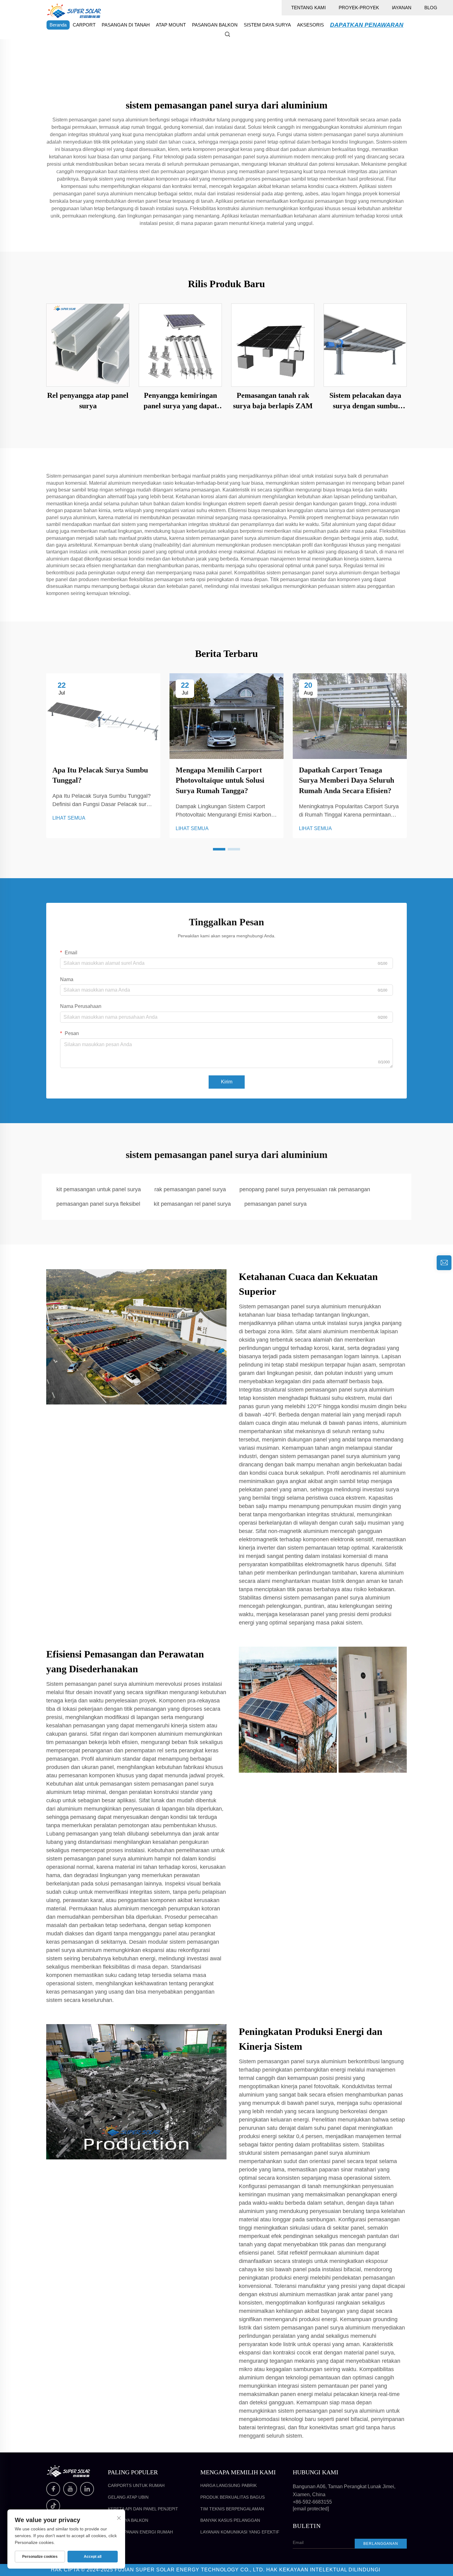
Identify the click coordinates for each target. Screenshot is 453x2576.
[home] (74, 10)
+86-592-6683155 (312, 2502)
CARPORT (84, 25)
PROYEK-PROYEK (359, 8)
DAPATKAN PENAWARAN (367, 25)
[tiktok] (53, 2506)
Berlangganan (381, 2544)
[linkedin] (87, 2489)
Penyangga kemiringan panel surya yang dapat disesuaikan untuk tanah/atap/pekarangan (180, 401)
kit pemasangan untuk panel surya (99, 1189)
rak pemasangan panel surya (190, 1189)
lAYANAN (402, 8)
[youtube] (70, 2489)
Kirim (227, 1082)
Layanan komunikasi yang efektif (240, 2532)
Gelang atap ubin (128, 2497)
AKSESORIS (310, 25)
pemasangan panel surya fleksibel (98, 1204)
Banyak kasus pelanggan (230, 2520)
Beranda (58, 25)
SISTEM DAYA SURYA (267, 25)
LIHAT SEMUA (69, 818)
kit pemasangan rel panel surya (192, 1204)
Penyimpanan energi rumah (140, 2532)
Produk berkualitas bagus (233, 2497)
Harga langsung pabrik (229, 2485)
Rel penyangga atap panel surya (88, 401)
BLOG (431, 8)
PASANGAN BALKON (215, 25)
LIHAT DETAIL (88, 345)
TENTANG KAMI (308, 8)
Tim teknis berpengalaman (232, 2509)
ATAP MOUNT (171, 25)
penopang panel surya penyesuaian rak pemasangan (305, 1189)
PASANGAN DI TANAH (126, 25)
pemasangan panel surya (275, 1204)
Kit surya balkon (128, 2520)
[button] (219, 849)
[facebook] (53, 2489)
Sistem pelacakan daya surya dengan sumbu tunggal (365, 401)
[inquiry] (444, 1263)
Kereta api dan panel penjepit (143, 2509)
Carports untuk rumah (136, 2485)
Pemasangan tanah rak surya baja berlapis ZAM (273, 401)
